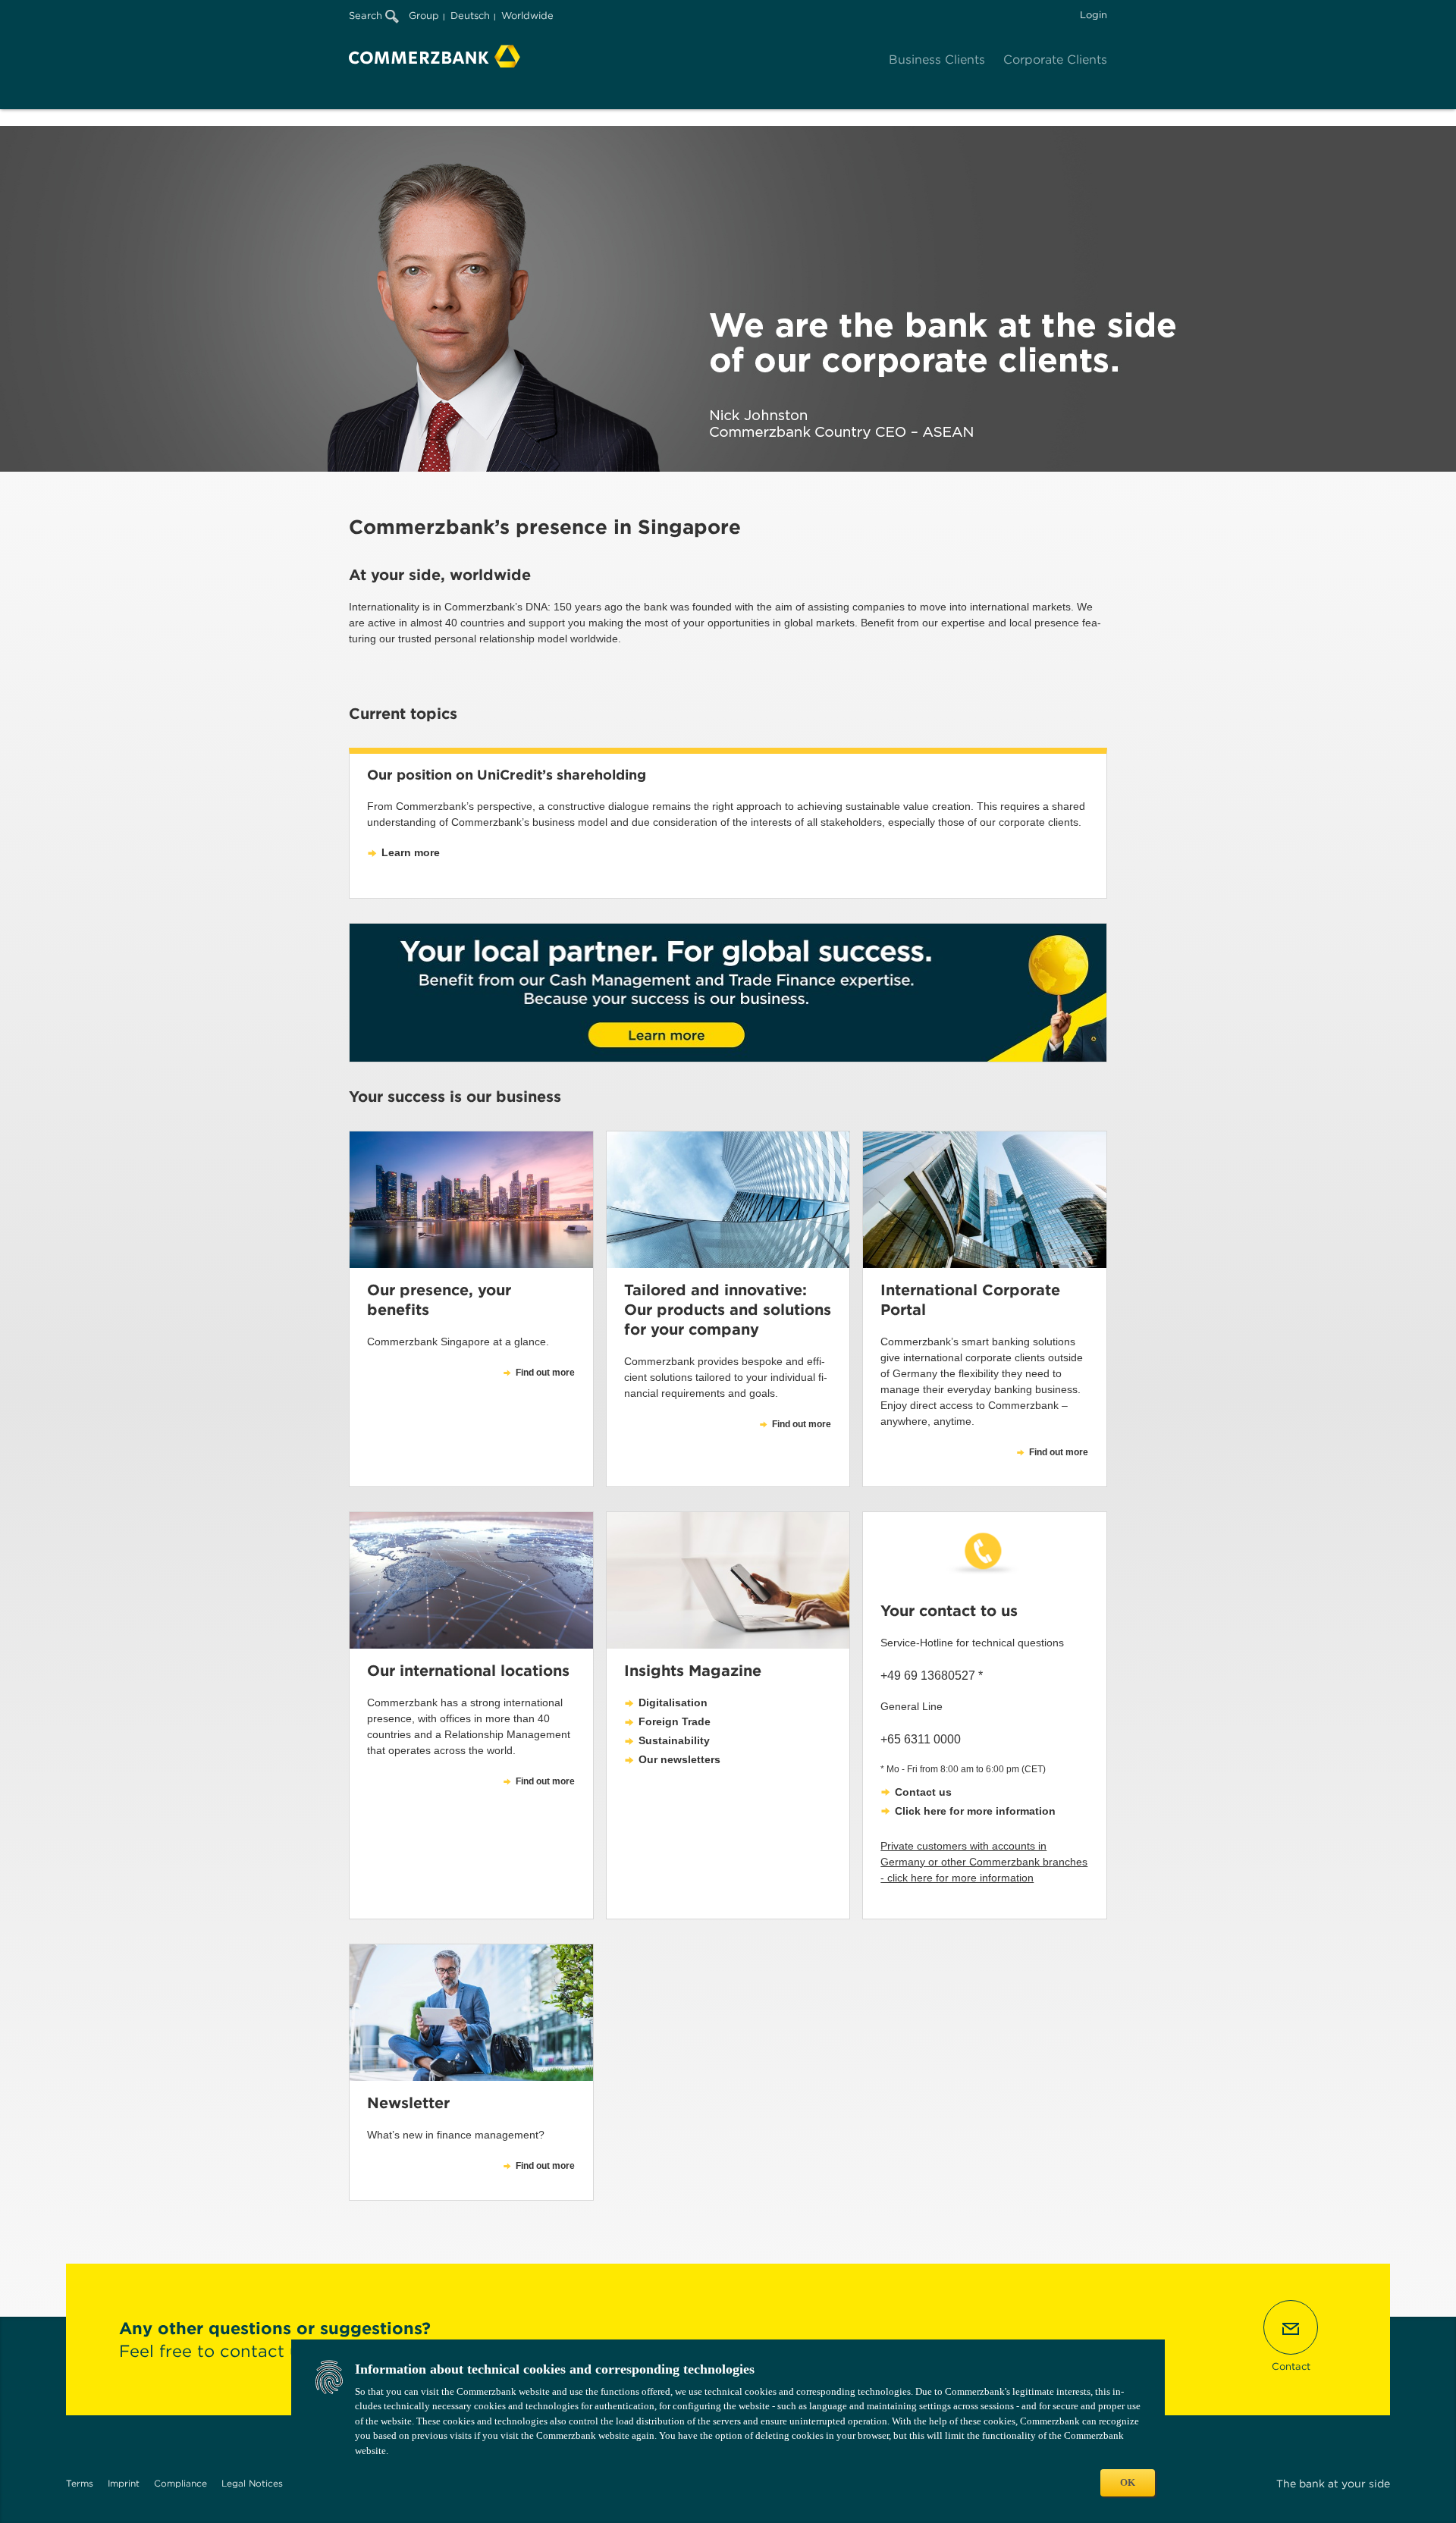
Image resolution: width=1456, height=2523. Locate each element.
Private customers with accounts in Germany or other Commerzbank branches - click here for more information (984, 1862)
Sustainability (674, 1740)
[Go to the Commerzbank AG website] (435, 56)
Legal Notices (252, 2483)
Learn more (411, 852)
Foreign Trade (675, 1721)
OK (1128, 2482)
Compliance (180, 2483)
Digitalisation (673, 1702)
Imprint (124, 2483)
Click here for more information (975, 1811)
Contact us (923, 1792)
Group (424, 16)
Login (1094, 15)
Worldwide (527, 16)
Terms (80, 2483)
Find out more (1059, 1452)
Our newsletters (679, 1759)
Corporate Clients (1055, 60)
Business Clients (937, 60)
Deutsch (470, 16)
